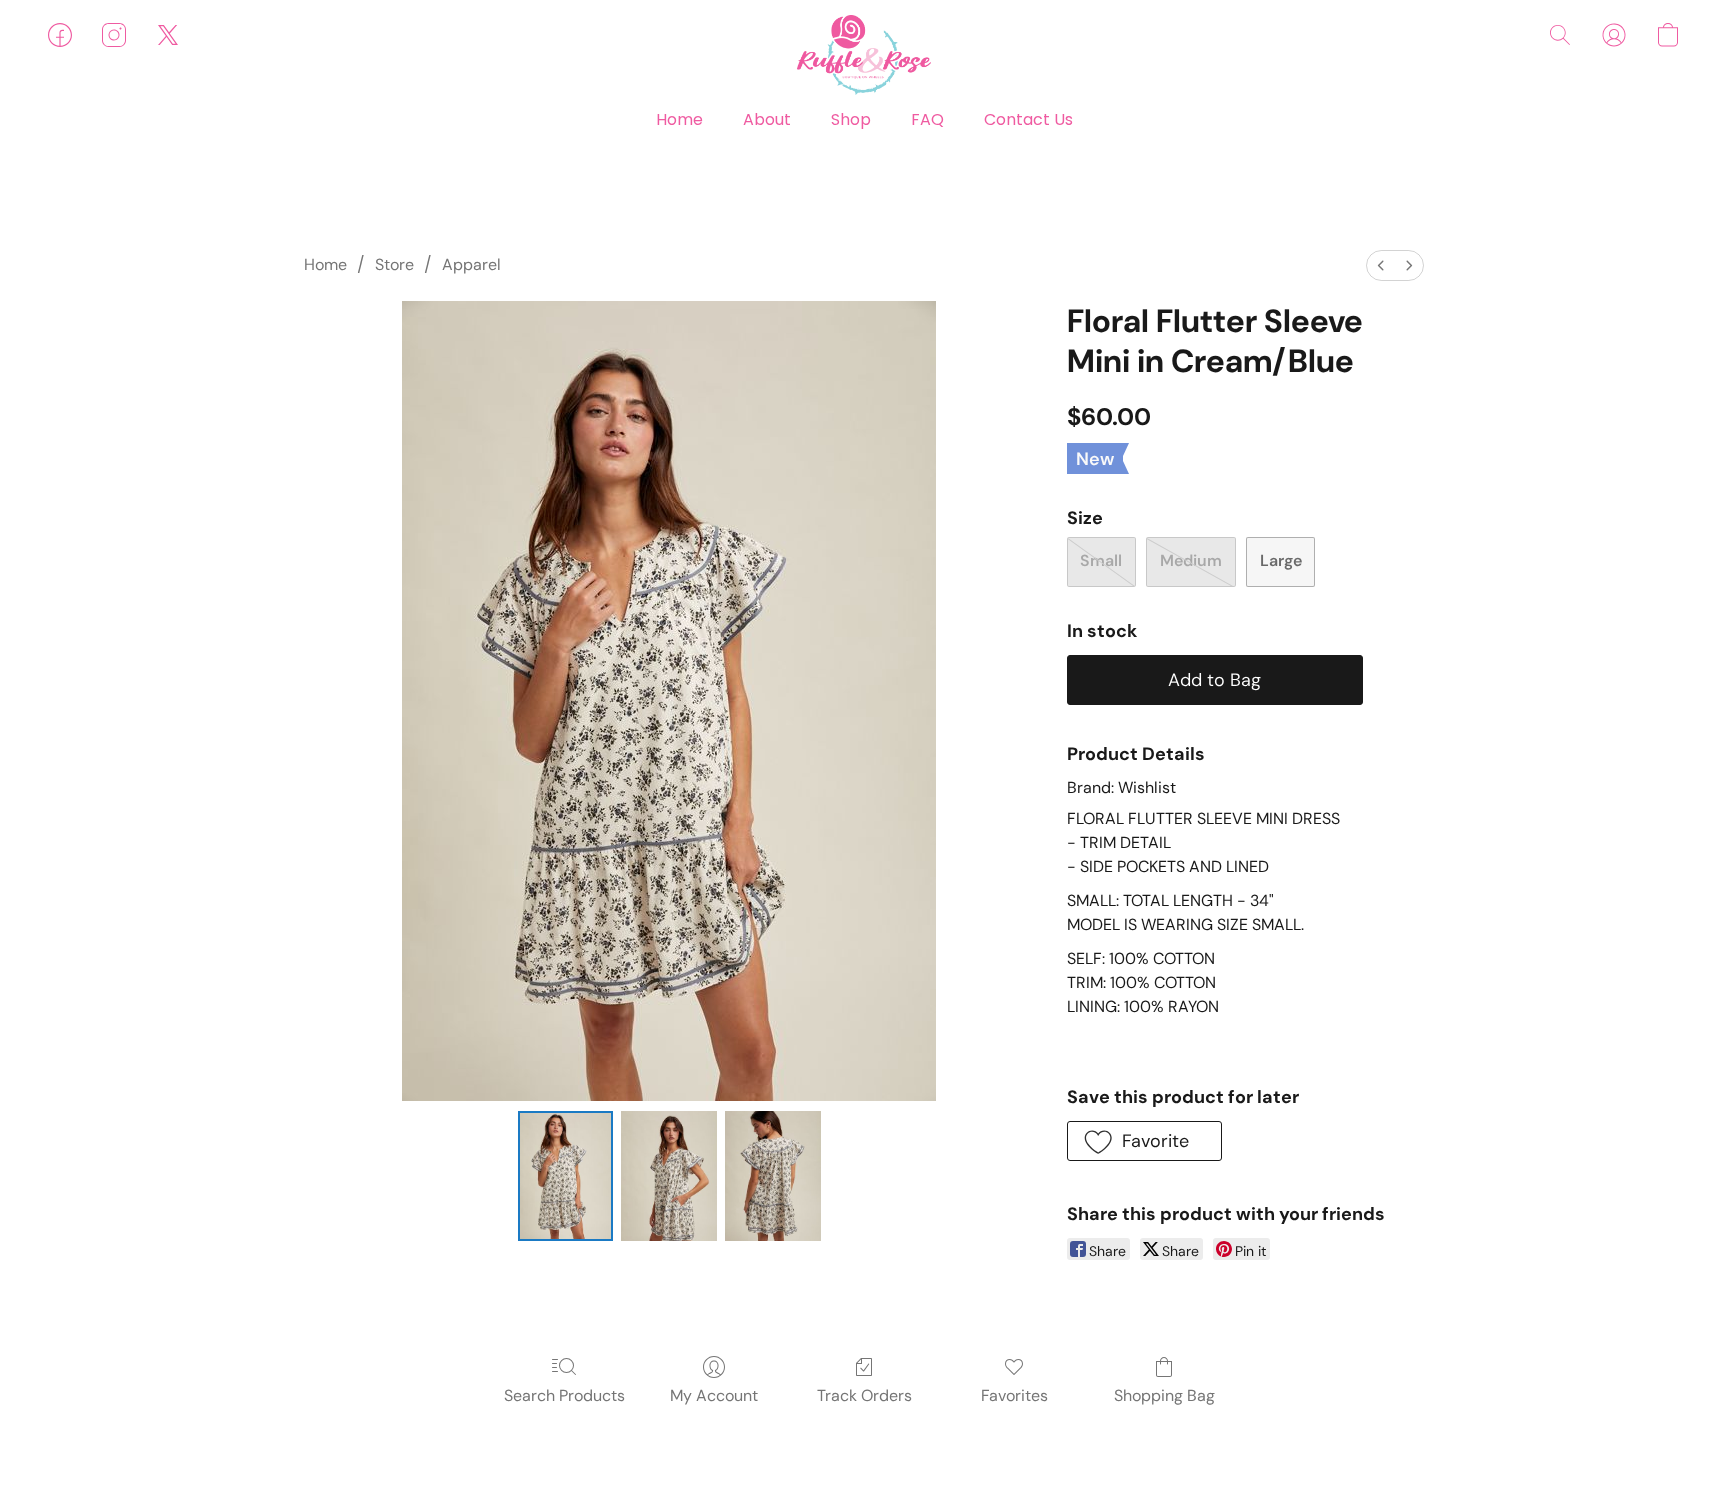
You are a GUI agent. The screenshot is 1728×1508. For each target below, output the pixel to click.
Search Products (564, 1395)
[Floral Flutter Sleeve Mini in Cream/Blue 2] (773, 1176)
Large (1281, 560)
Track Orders (864, 1395)
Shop (851, 119)
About (767, 119)
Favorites (1014, 1395)
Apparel (471, 264)
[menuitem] (1381, 265)
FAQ (927, 119)
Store (394, 264)
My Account (714, 1395)
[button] (864, 55)
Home (679, 119)
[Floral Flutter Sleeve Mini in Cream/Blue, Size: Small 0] (566, 1176)
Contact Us (1028, 119)
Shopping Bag (1164, 1395)
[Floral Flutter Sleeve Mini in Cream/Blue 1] (669, 1176)
